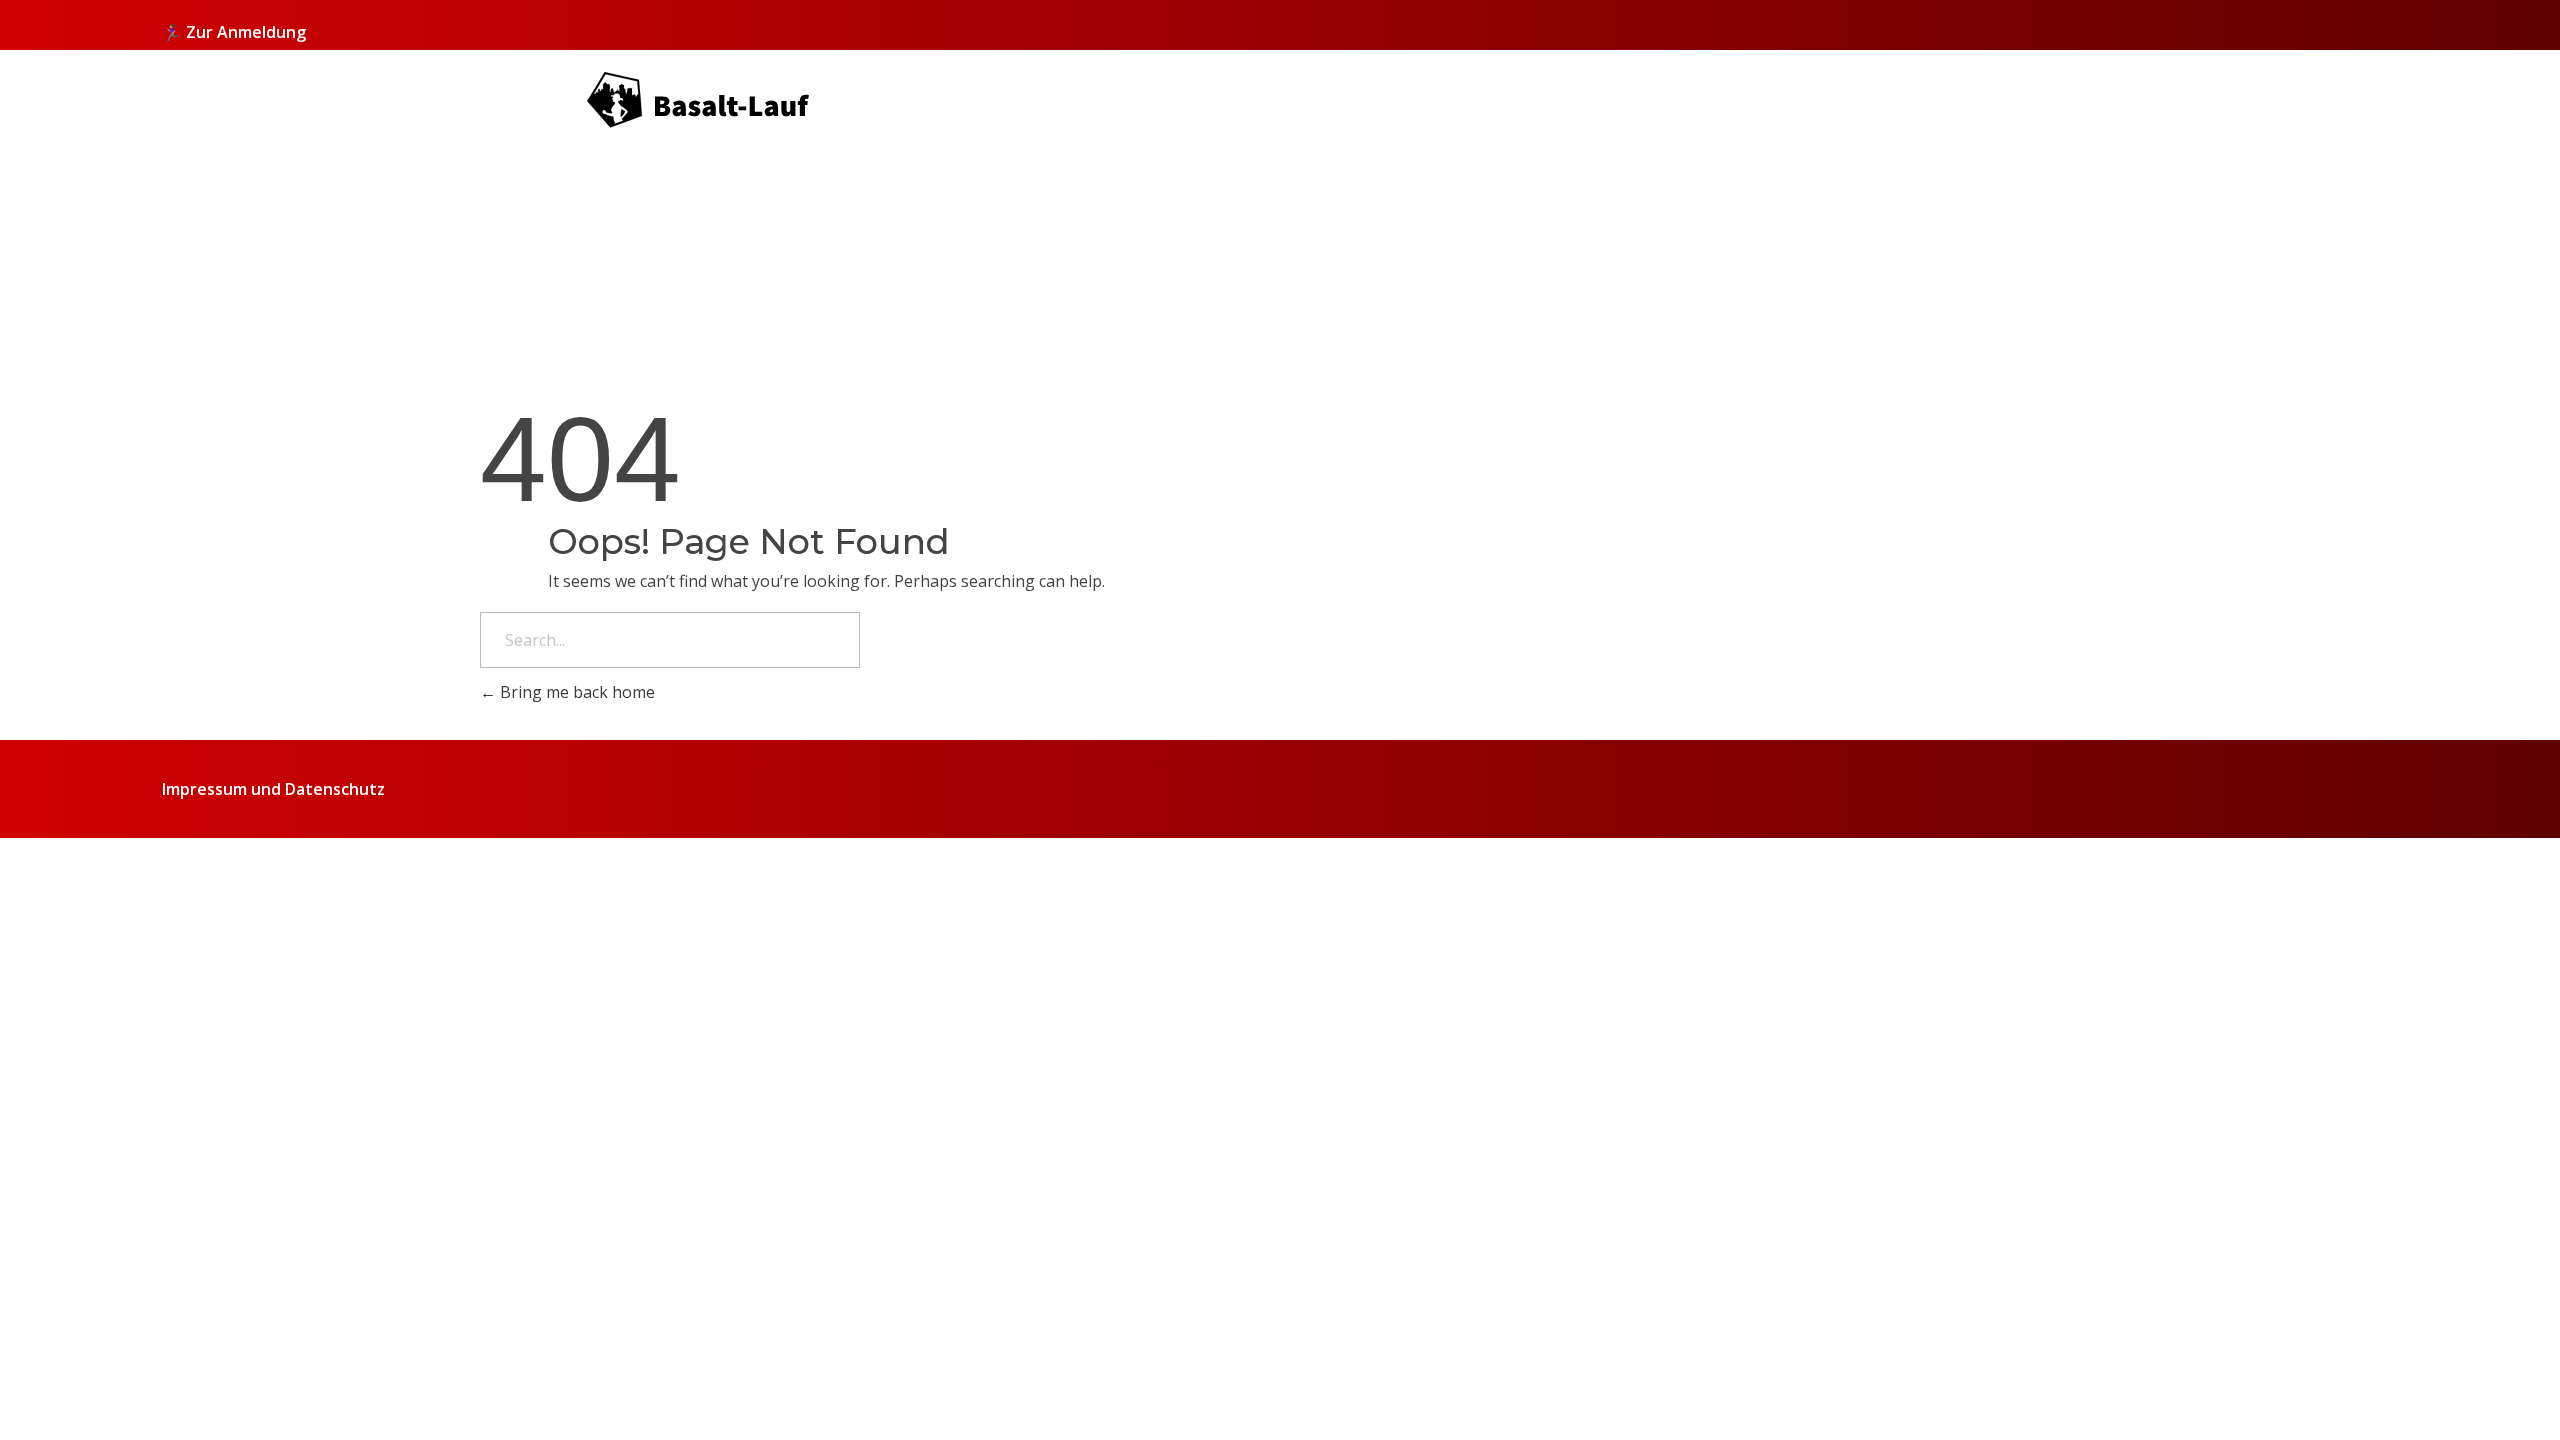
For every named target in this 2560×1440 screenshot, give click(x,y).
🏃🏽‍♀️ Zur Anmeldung (234, 32)
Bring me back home (575, 692)
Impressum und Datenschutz (273, 789)
